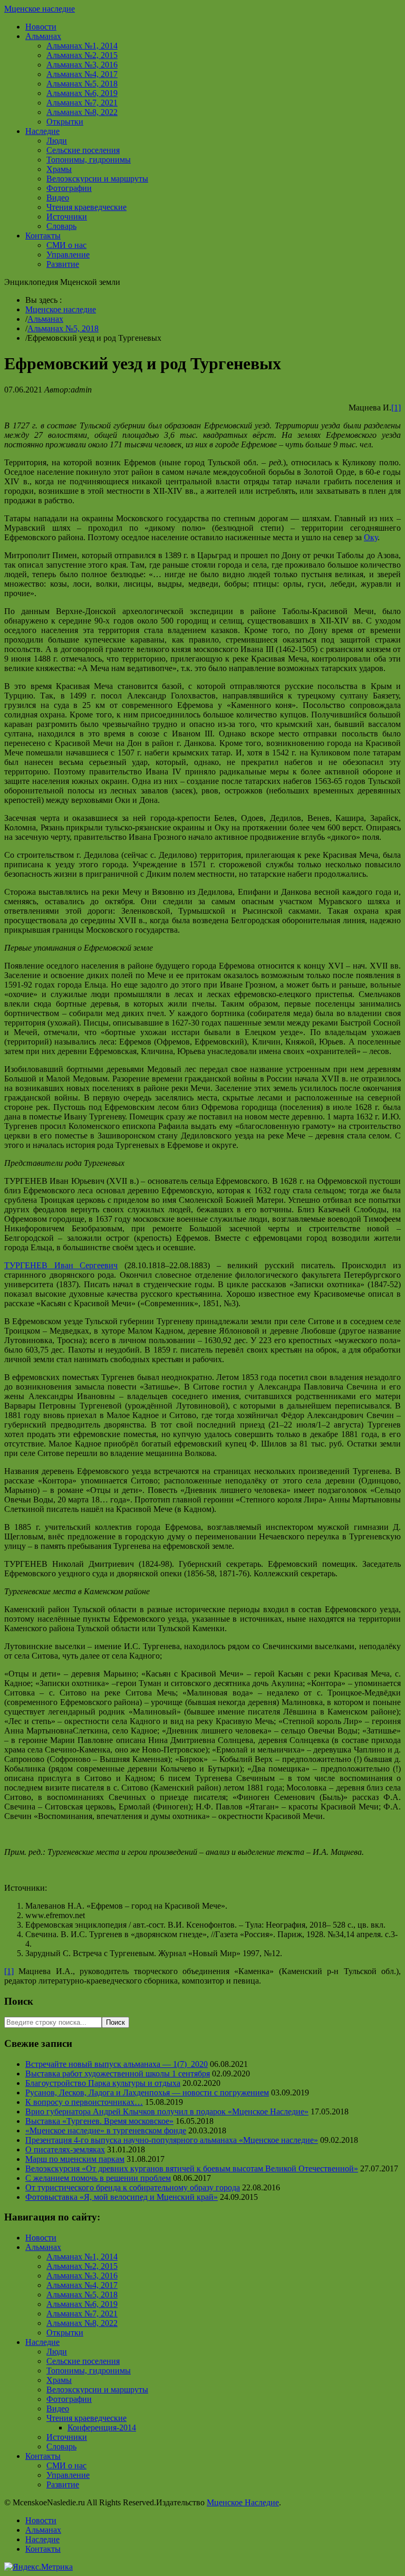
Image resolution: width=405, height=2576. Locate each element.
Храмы (59, 169)
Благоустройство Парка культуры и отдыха (103, 2083)
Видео (58, 198)
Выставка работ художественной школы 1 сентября (118, 2074)
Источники (67, 217)
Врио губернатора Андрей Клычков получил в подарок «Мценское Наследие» (167, 2111)
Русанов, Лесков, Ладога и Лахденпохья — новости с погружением (147, 2093)
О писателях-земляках (65, 2149)
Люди (57, 141)
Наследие (42, 131)
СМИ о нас (66, 245)
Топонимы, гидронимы (89, 160)
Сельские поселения (83, 150)
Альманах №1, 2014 (82, 46)
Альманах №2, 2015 (82, 55)
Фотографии (69, 188)
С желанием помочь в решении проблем (98, 2178)
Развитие (63, 264)
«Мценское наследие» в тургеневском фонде (106, 2130)
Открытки (65, 122)
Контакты (43, 236)
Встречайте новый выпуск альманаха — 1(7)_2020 (117, 2064)
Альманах (43, 36)
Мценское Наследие (243, 2502)
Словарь (61, 226)
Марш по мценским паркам (75, 2159)
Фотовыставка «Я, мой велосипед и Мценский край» (122, 2197)
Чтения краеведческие (86, 207)
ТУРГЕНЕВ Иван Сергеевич (61, 1265)
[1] (396, 408)
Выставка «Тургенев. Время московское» (99, 2121)
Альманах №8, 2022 (82, 112)
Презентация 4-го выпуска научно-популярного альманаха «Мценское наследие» (172, 2140)
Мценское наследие (40, 9)
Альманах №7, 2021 (82, 103)
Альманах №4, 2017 (82, 74)
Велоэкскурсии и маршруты (97, 179)
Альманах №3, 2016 (82, 65)
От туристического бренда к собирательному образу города (133, 2187)
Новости (41, 27)
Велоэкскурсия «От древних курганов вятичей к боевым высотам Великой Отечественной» (192, 2168)
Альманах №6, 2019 (82, 93)
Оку (371, 537)
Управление (68, 255)
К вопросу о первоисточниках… (84, 2102)
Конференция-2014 (102, 2427)
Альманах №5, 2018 (82, 84)
